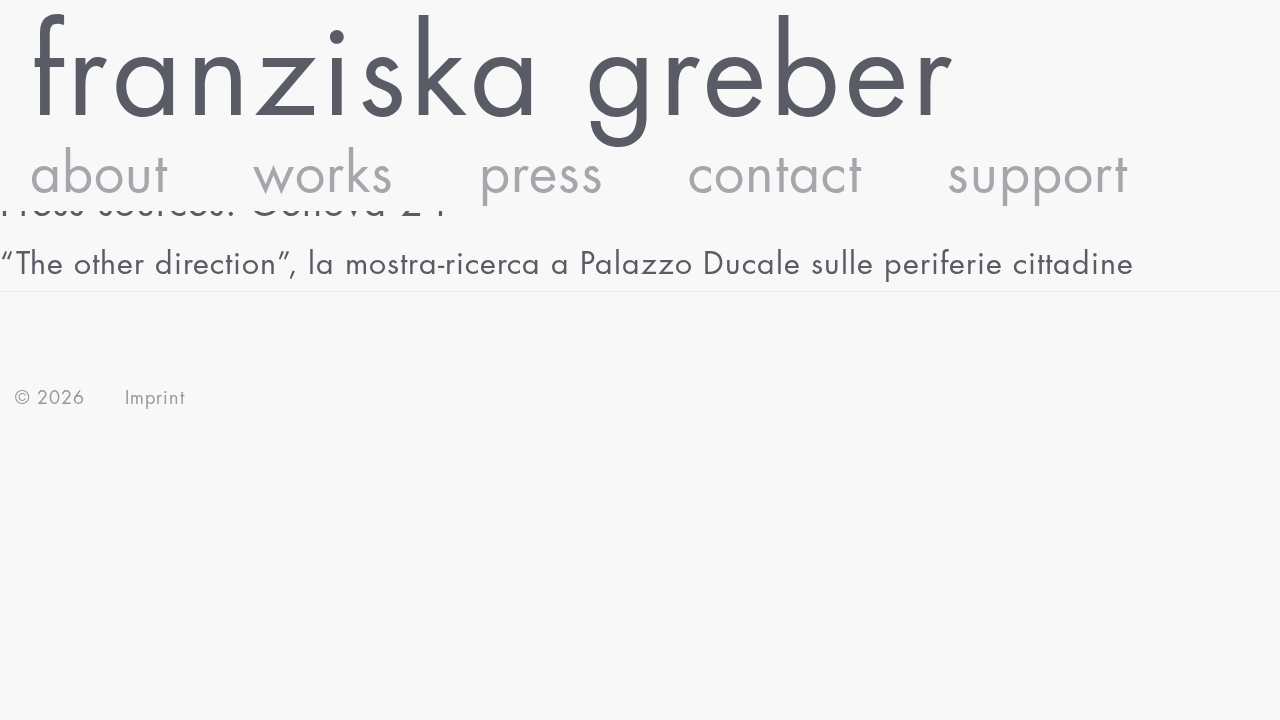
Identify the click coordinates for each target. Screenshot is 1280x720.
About (99, 174)
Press (541, 174)
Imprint (155, 398)
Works (323, 174)
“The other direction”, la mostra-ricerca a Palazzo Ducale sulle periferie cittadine (567, 264)
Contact (775, 174)
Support (1037, 174)
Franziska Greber (493, 75)
